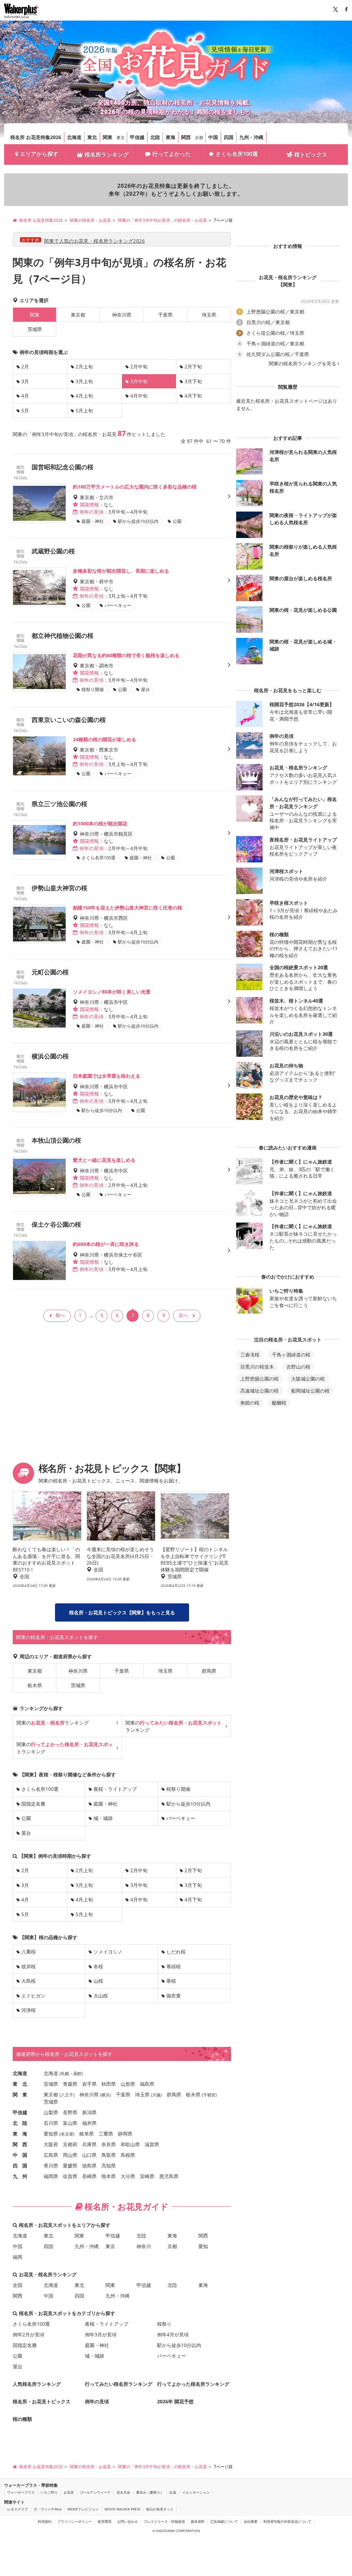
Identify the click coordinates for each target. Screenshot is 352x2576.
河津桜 (29, 2010)
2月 (25, 367)
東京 (121, 138)
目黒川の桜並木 (257, 1367)
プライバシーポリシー (75, 2521)
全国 (18, 2285)
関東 (108, 137)
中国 (213, 137)
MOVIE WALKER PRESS (122, 2509)
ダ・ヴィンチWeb (48, 2509)
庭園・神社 (106, 1804)
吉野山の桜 (298, 1367)
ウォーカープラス (21, 2492)
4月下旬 (193, 396)
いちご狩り (49, 2492)
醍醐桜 (279, 1403)
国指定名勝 (33, 1804)
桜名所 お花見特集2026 (36, 137)
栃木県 (35, 1685)
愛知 (203, 2246)
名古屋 (67, 2134)
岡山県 (70, 2155)
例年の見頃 (97, 2401)
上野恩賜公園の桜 (260, 1379)
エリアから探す (39, 154)
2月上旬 (84, 367)
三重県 (106, 2134)
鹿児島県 (169, 2176)
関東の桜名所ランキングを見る (302, 364)
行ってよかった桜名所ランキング (193, 2384)
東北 (92, 137)
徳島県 (89, 2166)
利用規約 (45, 2521)
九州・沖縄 (251, 137)
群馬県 (209, 1671)
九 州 (20, 2176)
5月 (25, 410)
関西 (186, 137)
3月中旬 (139, 1885)
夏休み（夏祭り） (150, 2492)
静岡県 (125, 2134)
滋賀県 (152, 2144)
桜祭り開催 (178, 1789)
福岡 (18, 2257)
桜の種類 (22, 2419)
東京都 (78, 315)
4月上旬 (84, 396)
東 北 (20, 2084)
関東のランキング (53, 1723)
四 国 (20, 2166)
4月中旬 (139, 396)
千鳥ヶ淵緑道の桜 (291, 1355)
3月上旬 (84, 381)
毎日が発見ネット (160, 2509)
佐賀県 (70, 2176)
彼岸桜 (29, 1966)
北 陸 (20, 2123)
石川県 (51, 2123)
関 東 (20, 2094)
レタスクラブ (18, 2509)
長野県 (70, 2112)
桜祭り (164, 2324)
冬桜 (98, 1966)
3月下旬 (193, 381)
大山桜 (101, 1996)
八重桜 (29, 1952)
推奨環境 (104, 2521)
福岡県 (51, 2176)
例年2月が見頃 (29, 2334)
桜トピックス (311, 154)
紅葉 (173, 2492)
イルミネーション (196, 2492)
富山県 (70, 2123)
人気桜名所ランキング (37, 2384)
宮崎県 (147, 2176)
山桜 (98, 1981)
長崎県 (89, 2176)
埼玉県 (209, 315)
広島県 (51, 2155)
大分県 (128, 2176)
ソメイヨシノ (108, 1952)
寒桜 (171, 1981)
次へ (183, 1315)
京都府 (70, 2144)
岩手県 (89, 2084)
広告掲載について (224, 2521)
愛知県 (51, 2134)
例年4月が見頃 (173, 2334)
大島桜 (29, 1981)
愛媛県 (70, 2166)
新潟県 (89, 2112)
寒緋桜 (174, 1966)
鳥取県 (109, 2155)
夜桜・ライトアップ (115, 1789)
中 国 (20, 2155)
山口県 (89, 2155)
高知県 (109, 2166)
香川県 (51, 2166)
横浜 (106, 2095)
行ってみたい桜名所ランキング (119, 2384)
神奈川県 (122, 315)
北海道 (74, 137)
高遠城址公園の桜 (260, 1391)
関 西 (20, 2144)
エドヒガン (33, 1996)
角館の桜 (250, 1403)
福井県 (89, 2123)
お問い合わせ (128, 2521)
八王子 (67, 2095)
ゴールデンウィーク (95, 2492)
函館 (77, 2074)
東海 (170, 137)
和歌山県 (130, 2144)
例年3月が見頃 (101, 2334)
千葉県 (165, 315)
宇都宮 (209, 2095)
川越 (156, 2095)
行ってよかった (172, 154)
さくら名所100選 (237, 154)
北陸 (155, 137)
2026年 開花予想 (175, 2401)
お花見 (69, 2492)
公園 (26, 1818)
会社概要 (251, 2521)
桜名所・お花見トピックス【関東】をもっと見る (122, 1612)
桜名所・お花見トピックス (42, 2401)
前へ (60, 1315)
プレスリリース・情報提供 (164, 2521)
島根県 (128, 2155)
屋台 (26, 1833)
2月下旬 (193, 367)
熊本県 (109, 2176)
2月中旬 (139, 367)
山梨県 (51, 2112)
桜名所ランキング (107, 154)
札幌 (65, 2074)
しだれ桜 (176, 1952)
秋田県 (109, 2084)
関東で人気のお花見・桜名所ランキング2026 (94, 241)
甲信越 (137, 137)
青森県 (70, 2084)
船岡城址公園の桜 (310, 1391)
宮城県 (51, 2084)
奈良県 (109, 2144)
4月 (25, 396)
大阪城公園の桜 (308, 1379)
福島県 (147, 2084)
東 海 (20, 2134)
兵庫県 (89, 2144)
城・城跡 (103, 1818)
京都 (199, 138)
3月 (25, 381)
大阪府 (51, 2144)
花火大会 (123, 2492)
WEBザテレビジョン (83, 2509)
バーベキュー (181, 1818)
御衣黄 (174, 1996)
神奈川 (144, 2246)
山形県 (128, 2084)
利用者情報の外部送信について (287, 2521)
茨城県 (35, 329)
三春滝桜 (250, 1355)
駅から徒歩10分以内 (188, 1804)
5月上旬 (84, 410)
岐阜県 (87, 2134)
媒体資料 (198, 2521)
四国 (229, 137)
